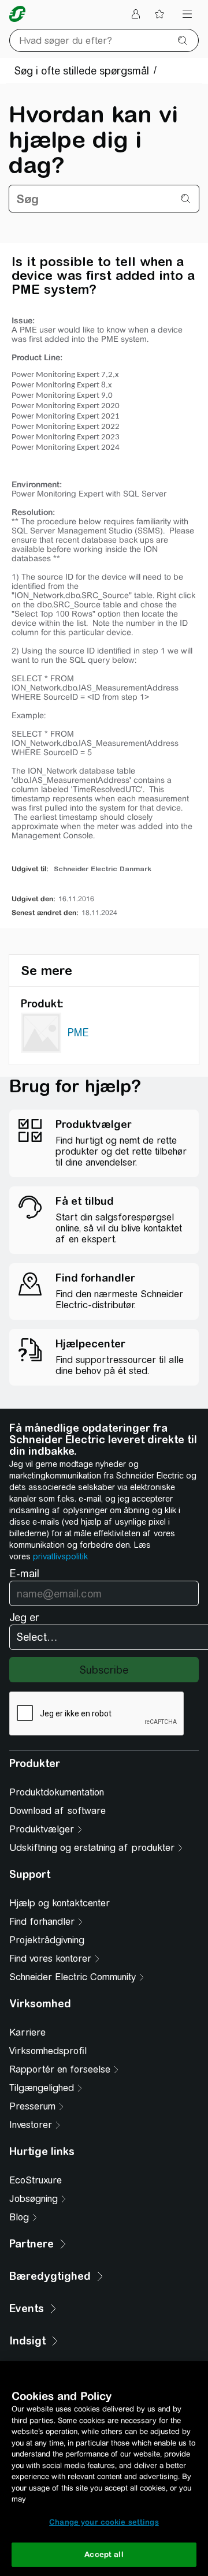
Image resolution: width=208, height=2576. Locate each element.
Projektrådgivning (47, 1940)
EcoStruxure (36, 2180)
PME (78, 1033)
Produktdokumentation (57, 1792)
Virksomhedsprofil (48, 2051)
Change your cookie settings (104, 2522)
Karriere (27, 2032)
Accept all (104, 2554)
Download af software (57, 1811)
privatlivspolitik (60, 1556)
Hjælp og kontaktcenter (60, 1903)
